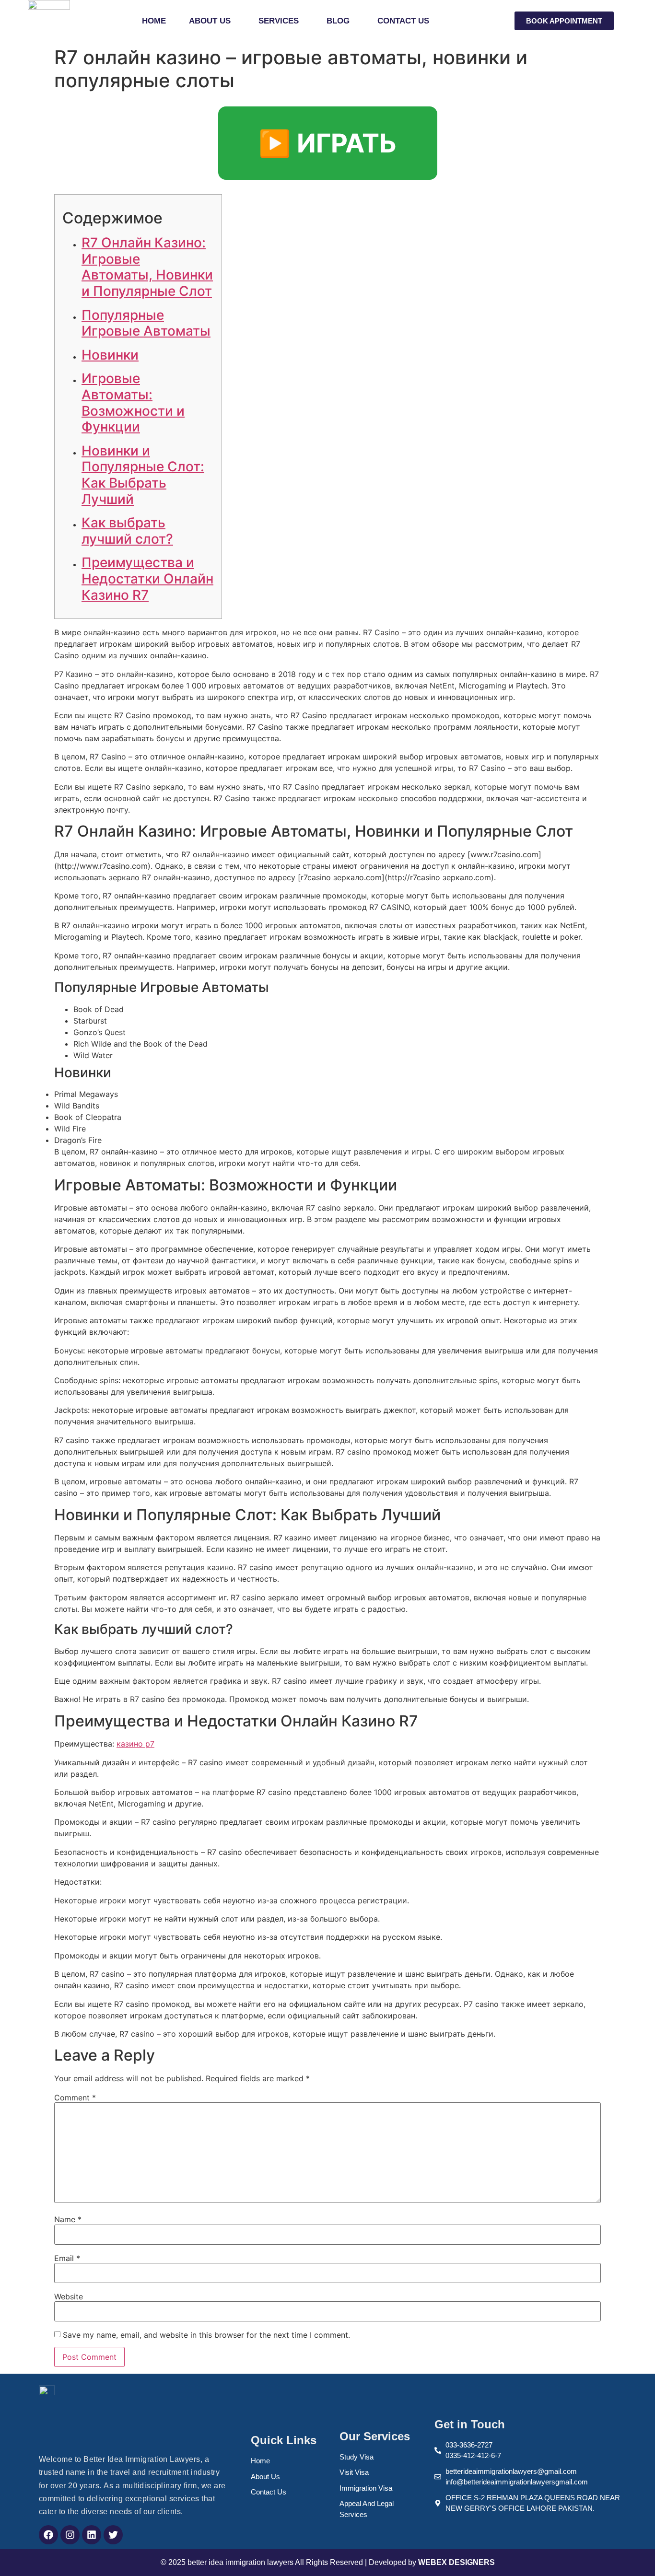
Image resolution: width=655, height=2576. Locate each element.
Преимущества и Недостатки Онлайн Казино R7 (147, 578)
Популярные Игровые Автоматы (146, 323)
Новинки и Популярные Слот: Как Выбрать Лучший (143, 475)
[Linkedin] (92, 2535)
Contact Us (403, 21)
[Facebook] (48, 2535)
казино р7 (135, 1744)
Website (69, 2296)
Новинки (110, 355)
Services (279, 21)
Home (154, 21)
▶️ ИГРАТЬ (328, 143)
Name (68, 2219)
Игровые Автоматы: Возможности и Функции (133, 402)
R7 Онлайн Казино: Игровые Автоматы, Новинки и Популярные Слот (147, 267)
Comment (75, 2098)
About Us (210, 21)
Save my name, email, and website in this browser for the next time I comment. (206, 2335)
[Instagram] (70, 2535)
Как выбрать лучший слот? (127, 531)
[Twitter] (113, 2535)
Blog (338, 21)
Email (67, 2258)
